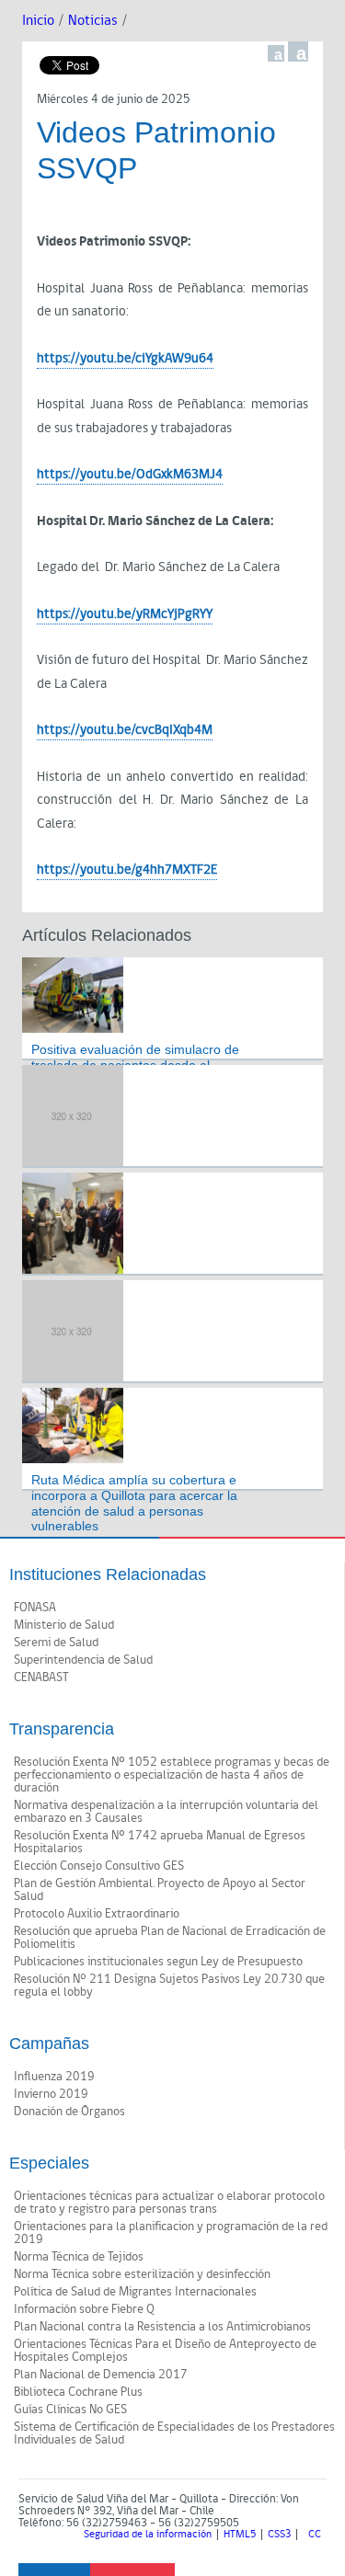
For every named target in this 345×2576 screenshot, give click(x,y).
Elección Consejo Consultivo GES (99, 1866)
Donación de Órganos (69, 2112)
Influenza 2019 (54, 2077)
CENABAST (41, 1677)
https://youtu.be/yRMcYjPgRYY (125, 614)
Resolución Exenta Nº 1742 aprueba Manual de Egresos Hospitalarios (160, 1842)
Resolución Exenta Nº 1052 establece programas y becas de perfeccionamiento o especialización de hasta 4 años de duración (172, 1775)
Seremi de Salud (56, 1643)
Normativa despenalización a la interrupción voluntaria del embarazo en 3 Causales (166, 1812)
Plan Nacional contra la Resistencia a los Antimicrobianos (162, 2327)
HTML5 (240, 2535)
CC (315, 2535)
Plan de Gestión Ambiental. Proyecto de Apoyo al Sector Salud (160, 1890)
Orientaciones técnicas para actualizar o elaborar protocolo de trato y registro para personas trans (169, 2203)
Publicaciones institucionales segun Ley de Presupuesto (158, 1962)
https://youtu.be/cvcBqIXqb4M (125, 730)
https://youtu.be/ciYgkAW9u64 (125, 358)
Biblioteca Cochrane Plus (78, 2392)
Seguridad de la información (148, 2535)
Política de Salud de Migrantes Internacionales (135, 2292)
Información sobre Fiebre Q (84, 2309)
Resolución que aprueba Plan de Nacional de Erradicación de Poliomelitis (170, 1938)
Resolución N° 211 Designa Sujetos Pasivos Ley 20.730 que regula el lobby (169, 1986)
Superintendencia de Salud (83, 1660)
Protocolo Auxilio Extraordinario (97, 1914)
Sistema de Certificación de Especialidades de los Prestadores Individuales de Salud (174, 2433)
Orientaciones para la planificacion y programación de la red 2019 (171, 2233)
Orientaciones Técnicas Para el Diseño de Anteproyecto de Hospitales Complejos (165, 2351)
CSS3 (279, 2535)
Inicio (38, 21)
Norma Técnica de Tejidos (79, 2257)
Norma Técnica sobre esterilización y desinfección (142, 2274)
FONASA (35, 1608)
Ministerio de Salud (64, 1625)
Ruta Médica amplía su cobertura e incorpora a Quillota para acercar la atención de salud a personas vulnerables (134, 1503)
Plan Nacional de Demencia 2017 (101, 2375)
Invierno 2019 (51, 2094)
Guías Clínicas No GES (70, 2410)
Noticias (93, 21)
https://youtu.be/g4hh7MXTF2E (127, 870)
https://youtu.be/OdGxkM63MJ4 (130, 474)
